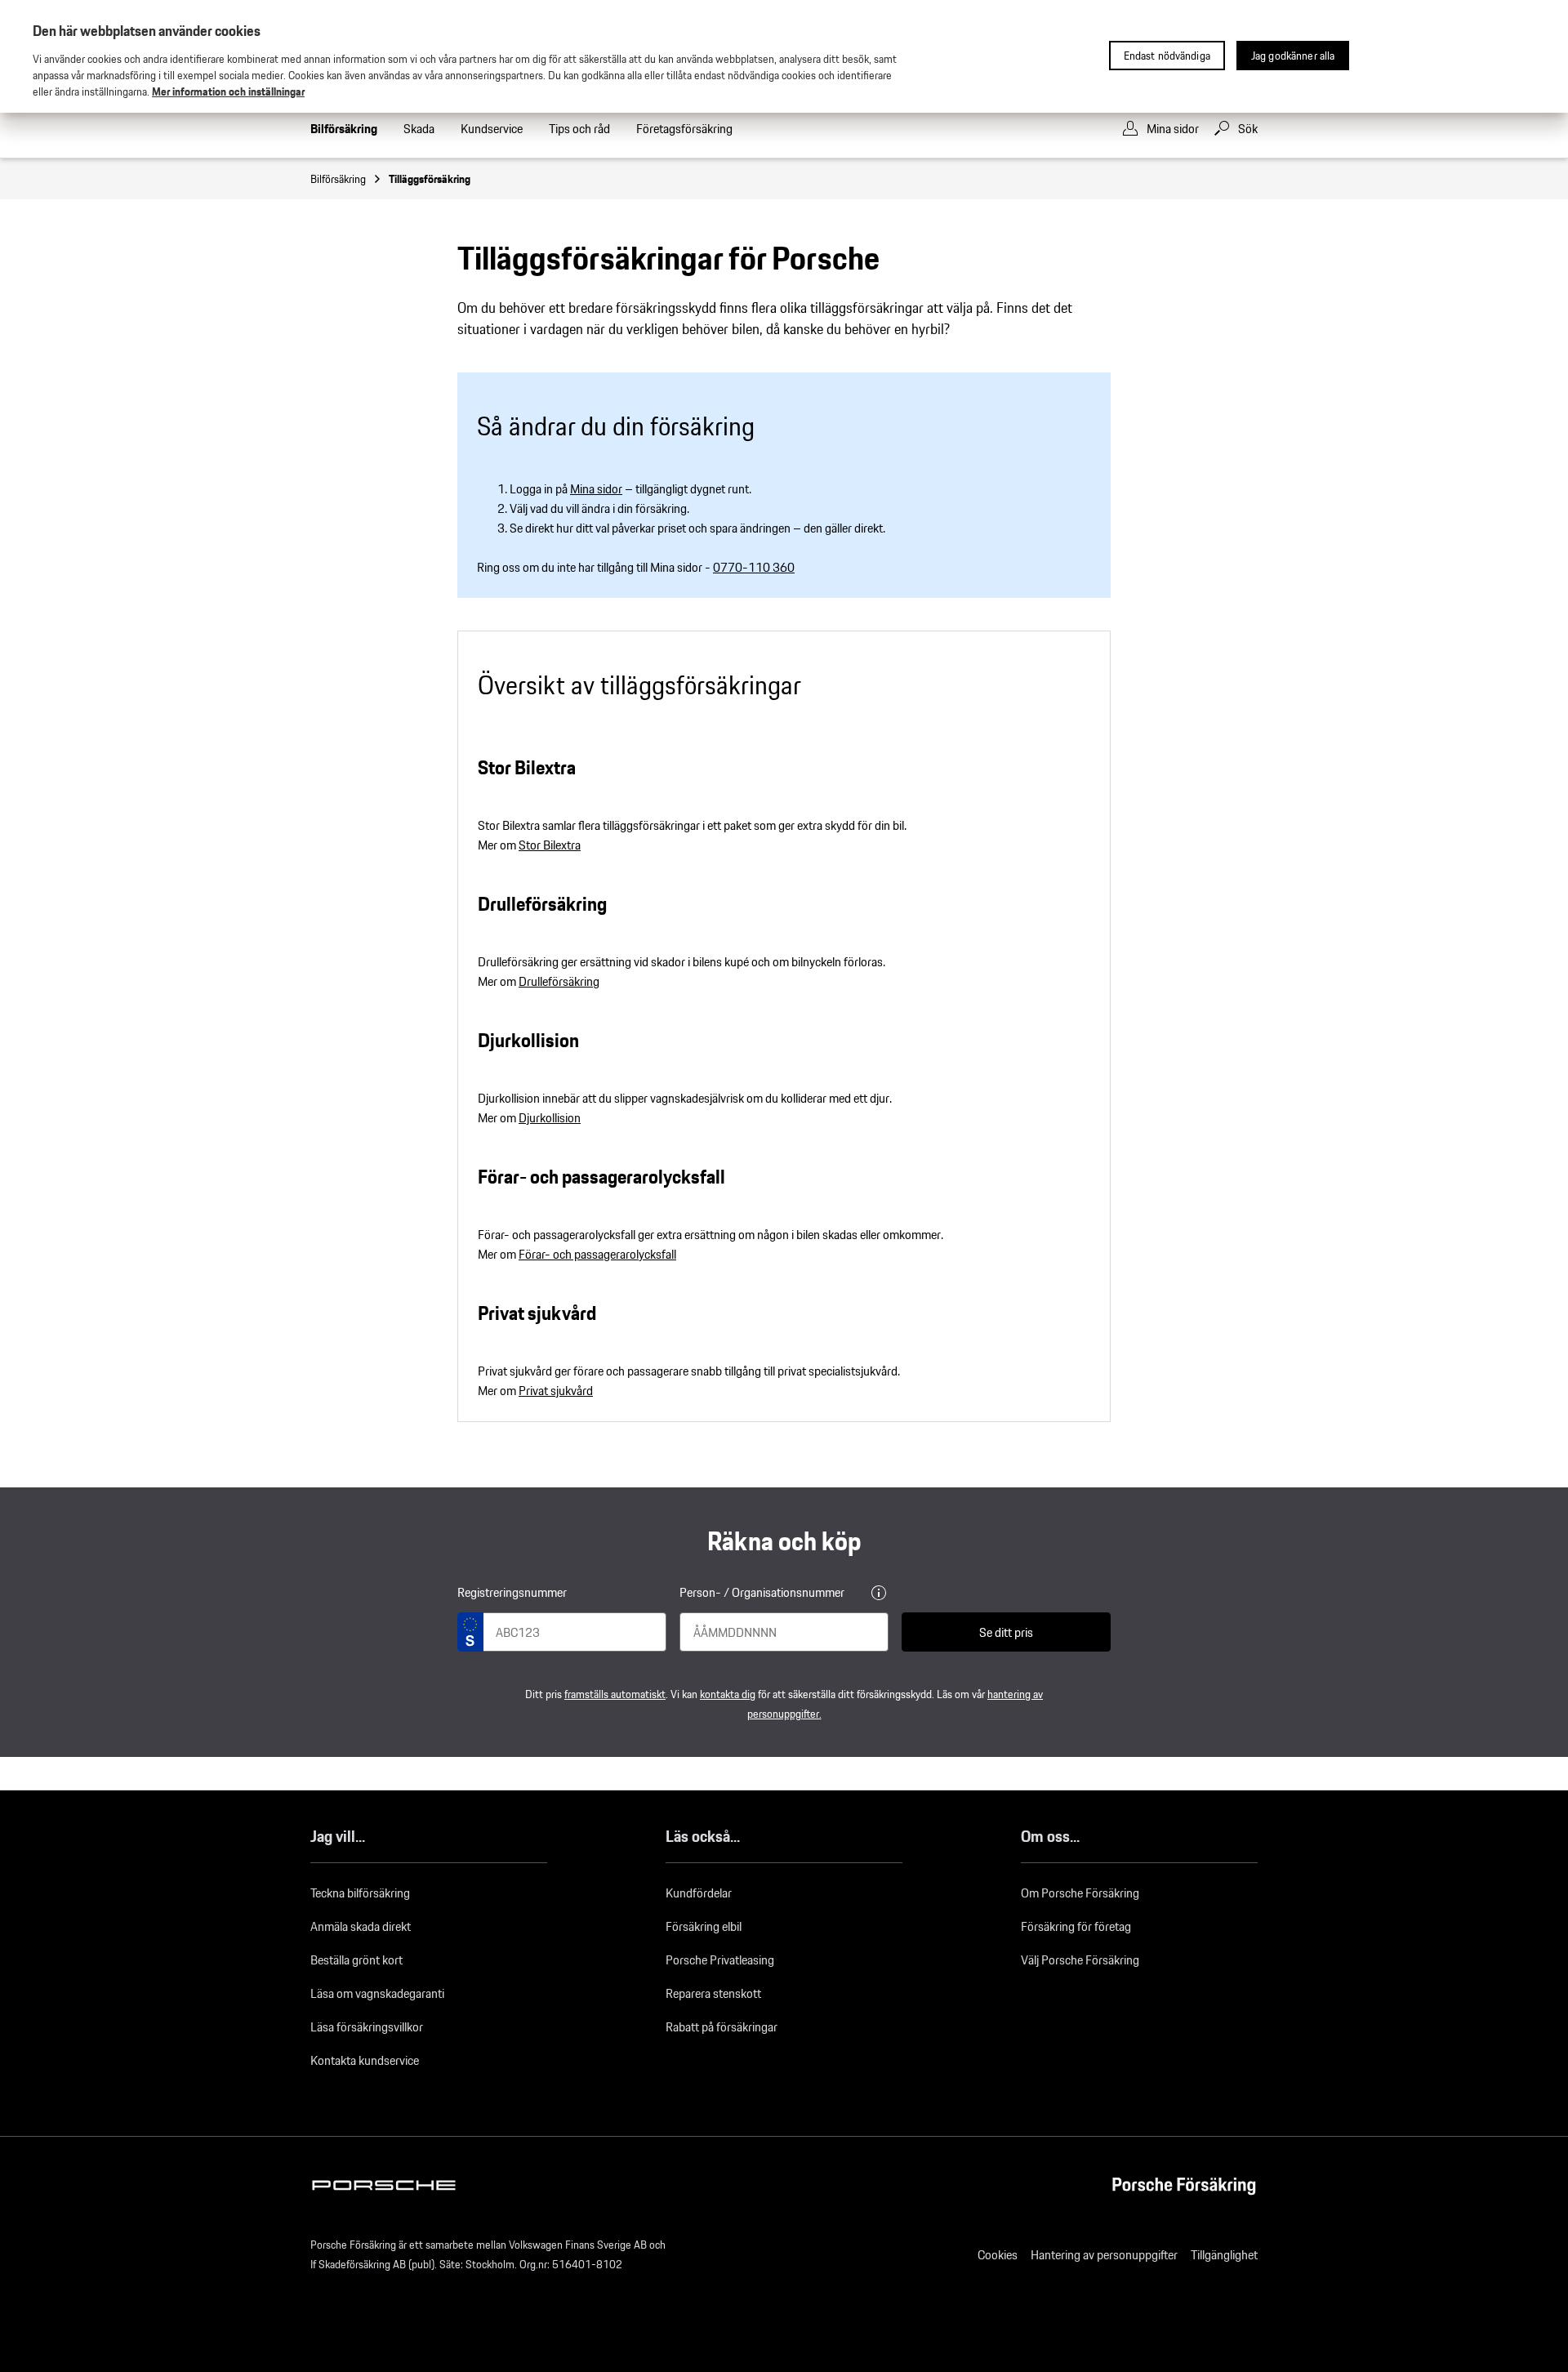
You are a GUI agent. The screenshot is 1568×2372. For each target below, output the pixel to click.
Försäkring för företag (1076, 1926)
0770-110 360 (754, 567)
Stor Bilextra (550, 845)
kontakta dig (728, 1694)
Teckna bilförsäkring (360, 1893)
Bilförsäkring (338, 179)
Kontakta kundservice (365, 2060)
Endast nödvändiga (1167, 56)
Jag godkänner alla (1293, 56)
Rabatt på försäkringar (722, 2027)
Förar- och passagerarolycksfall (597, 1254)
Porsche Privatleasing (720, 1960)
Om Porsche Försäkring (1080, 1893)
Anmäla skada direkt (361, 1926)
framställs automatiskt (615, 1694)
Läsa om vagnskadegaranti (377, 1993)
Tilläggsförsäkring (430, 179)
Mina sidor (596, 489)
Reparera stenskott (713, 1993)
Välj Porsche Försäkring (1080, 1960)
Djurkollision (550, 1118)
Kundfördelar (699, 1893)
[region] (784, 56)
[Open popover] (879, 1593)
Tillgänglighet (1224, 2255)
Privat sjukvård (556, 1391)
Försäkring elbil (704, 1926)
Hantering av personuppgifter (1104, 2255)
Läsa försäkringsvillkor (367, 2027)
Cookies (998, 2255)
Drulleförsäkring (559, 981)
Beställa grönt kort (356, 1960)
